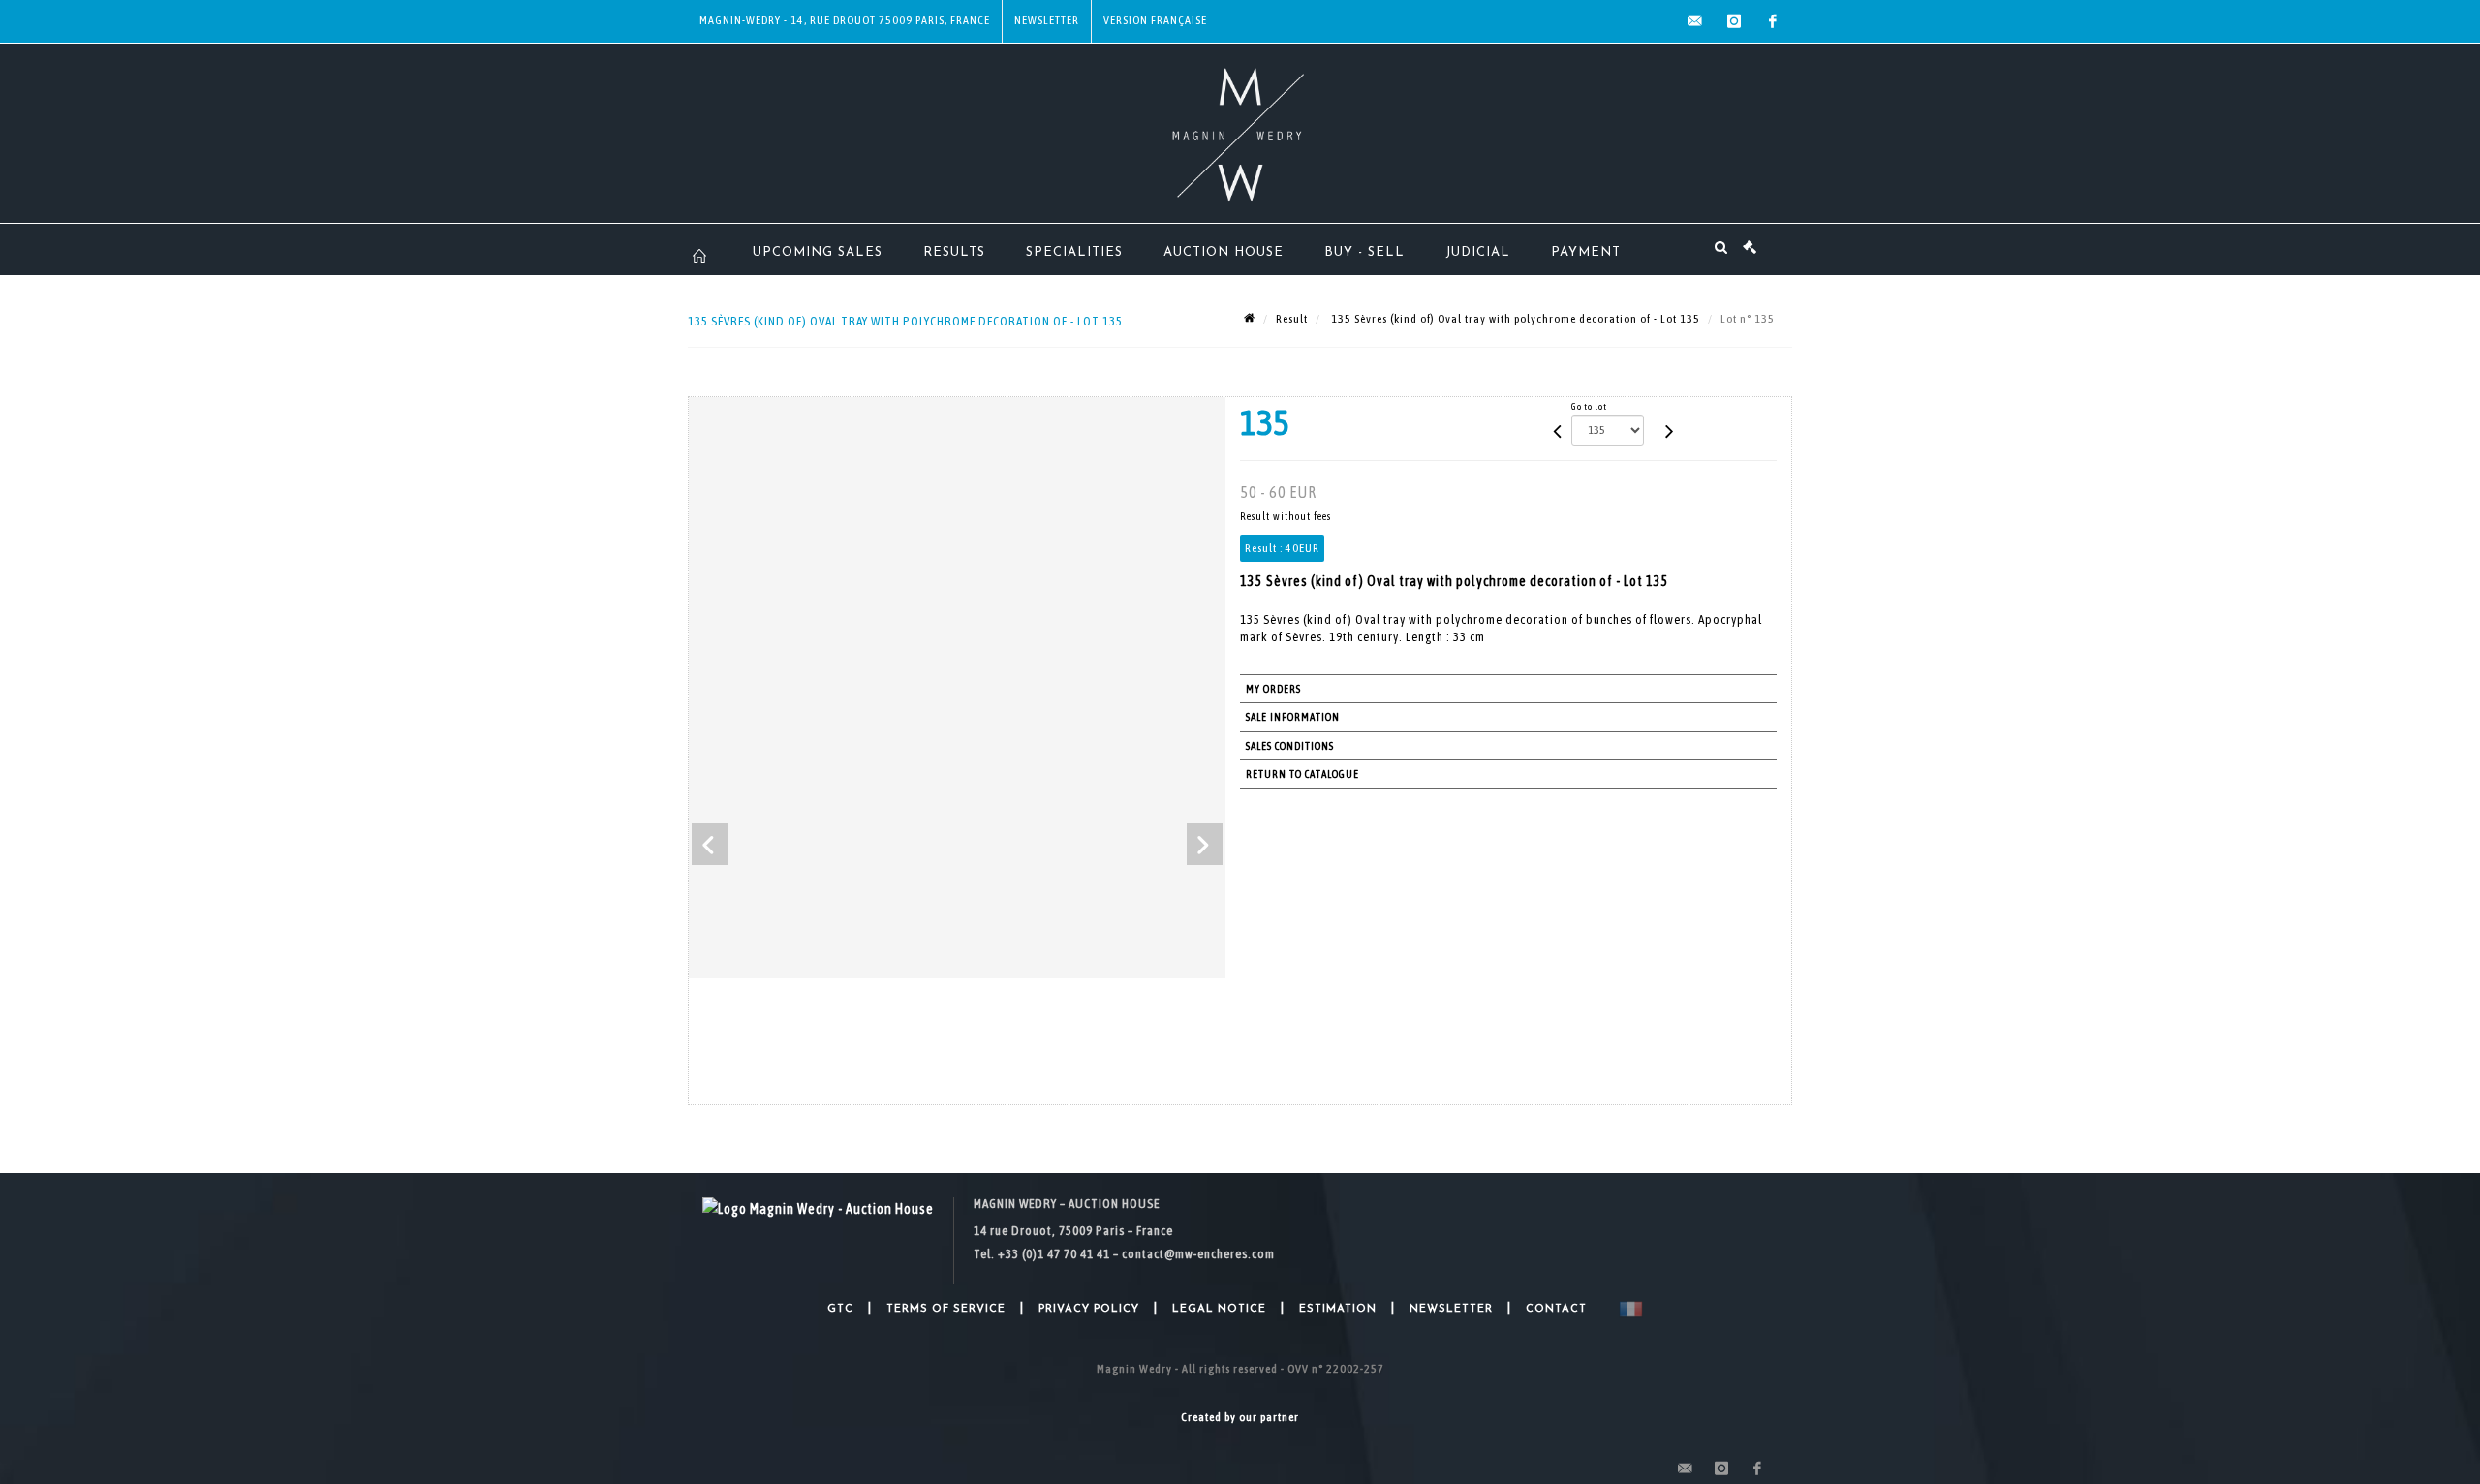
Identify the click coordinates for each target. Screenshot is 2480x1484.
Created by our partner (1240, 1417)
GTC (840, 1309)
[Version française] (1627, 1309)
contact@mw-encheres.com (1198, 1254)
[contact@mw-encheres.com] (1695, 21)
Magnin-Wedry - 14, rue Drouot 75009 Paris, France (845, 20)
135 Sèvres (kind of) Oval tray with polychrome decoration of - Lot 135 (1514, 319)
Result (1292, 319)
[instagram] (1734, 21)
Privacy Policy (1089, 1309)
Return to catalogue (1302, 774)
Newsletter (1047, 20)
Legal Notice (1219, 1309)
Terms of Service (946, 1309)
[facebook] (1773, 21)
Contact (1556, 1309)
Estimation (1338, 1309)
